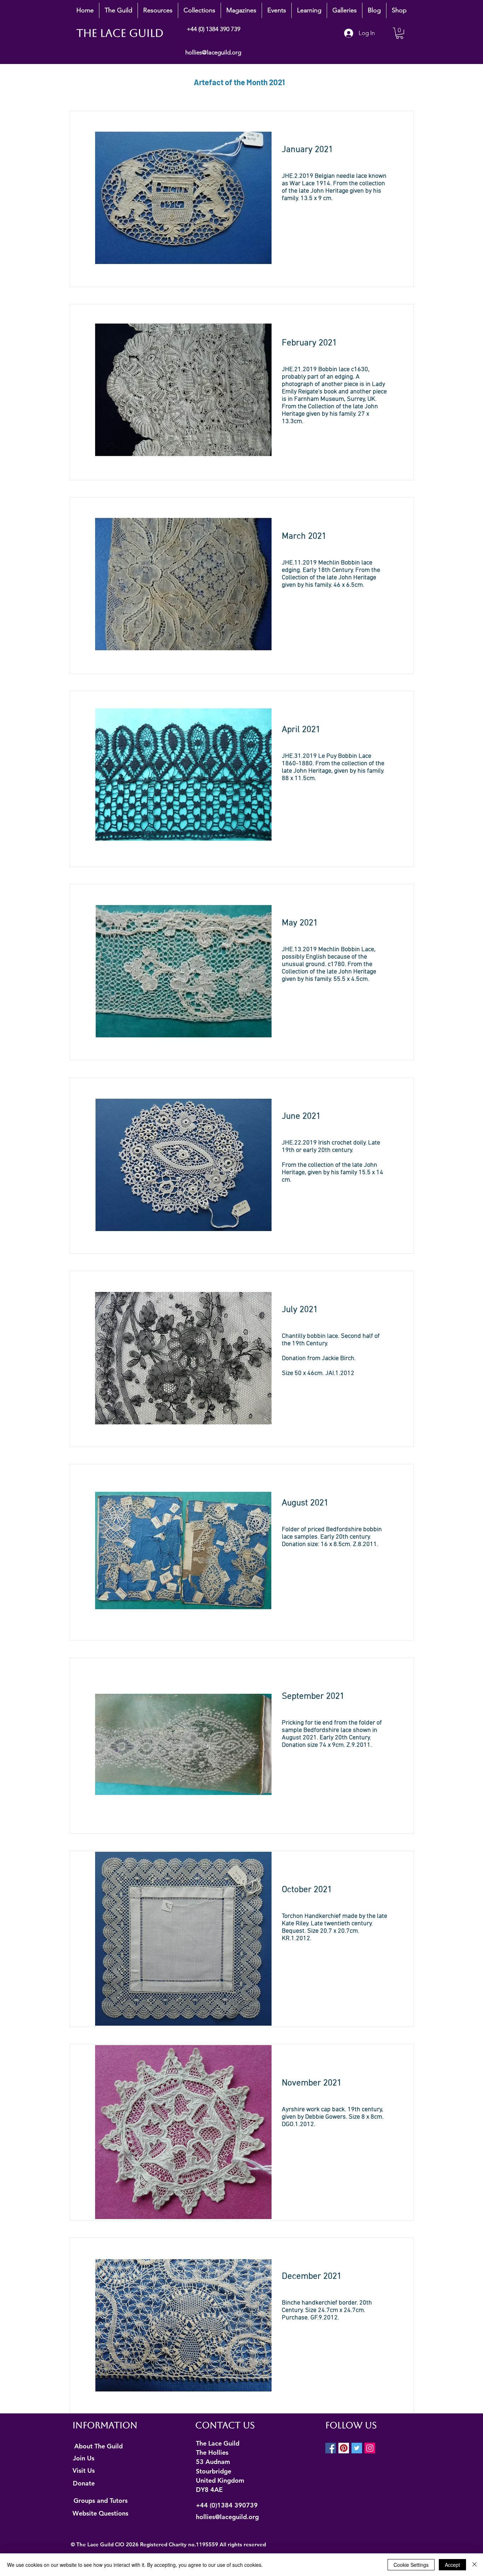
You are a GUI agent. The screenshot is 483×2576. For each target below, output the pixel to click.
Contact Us (225, 2425)
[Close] (475, 2565)
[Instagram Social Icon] (370, 2448)
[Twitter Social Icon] (357, 2448)
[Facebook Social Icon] (331, 2448)
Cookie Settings (411, 2565)
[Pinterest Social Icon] (344, 2448)
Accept (452, 2565)
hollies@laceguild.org (213, 52)
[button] (118, 10)
